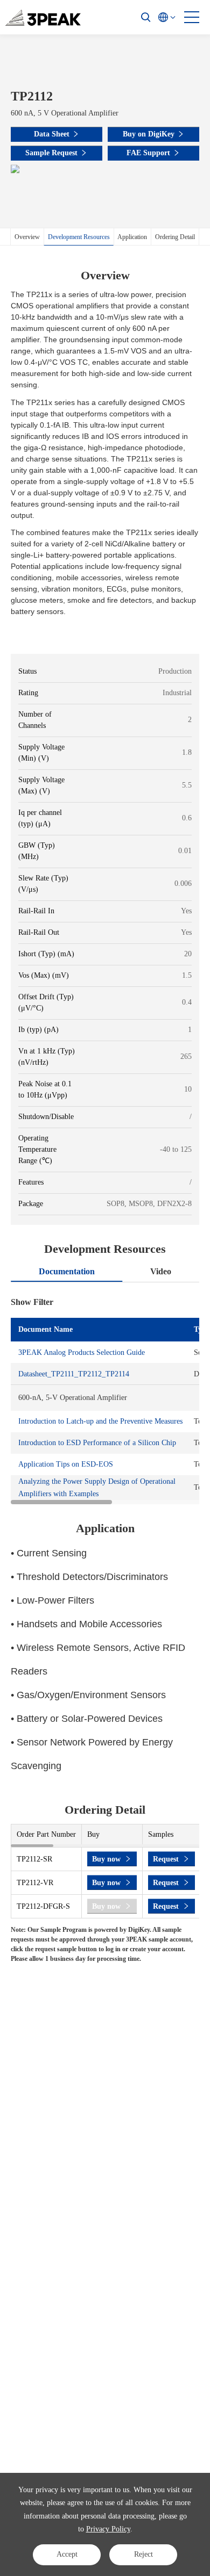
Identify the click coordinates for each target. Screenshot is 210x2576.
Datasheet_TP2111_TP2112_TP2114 (74, 1374)
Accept (67, 2554)
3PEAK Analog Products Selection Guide (82, 1352)
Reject (143, 2554)
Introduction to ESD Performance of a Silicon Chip (97, 1443)
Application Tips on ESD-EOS (66, 1464)
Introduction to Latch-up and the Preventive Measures (100, 1421)
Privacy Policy (108, 2529)
